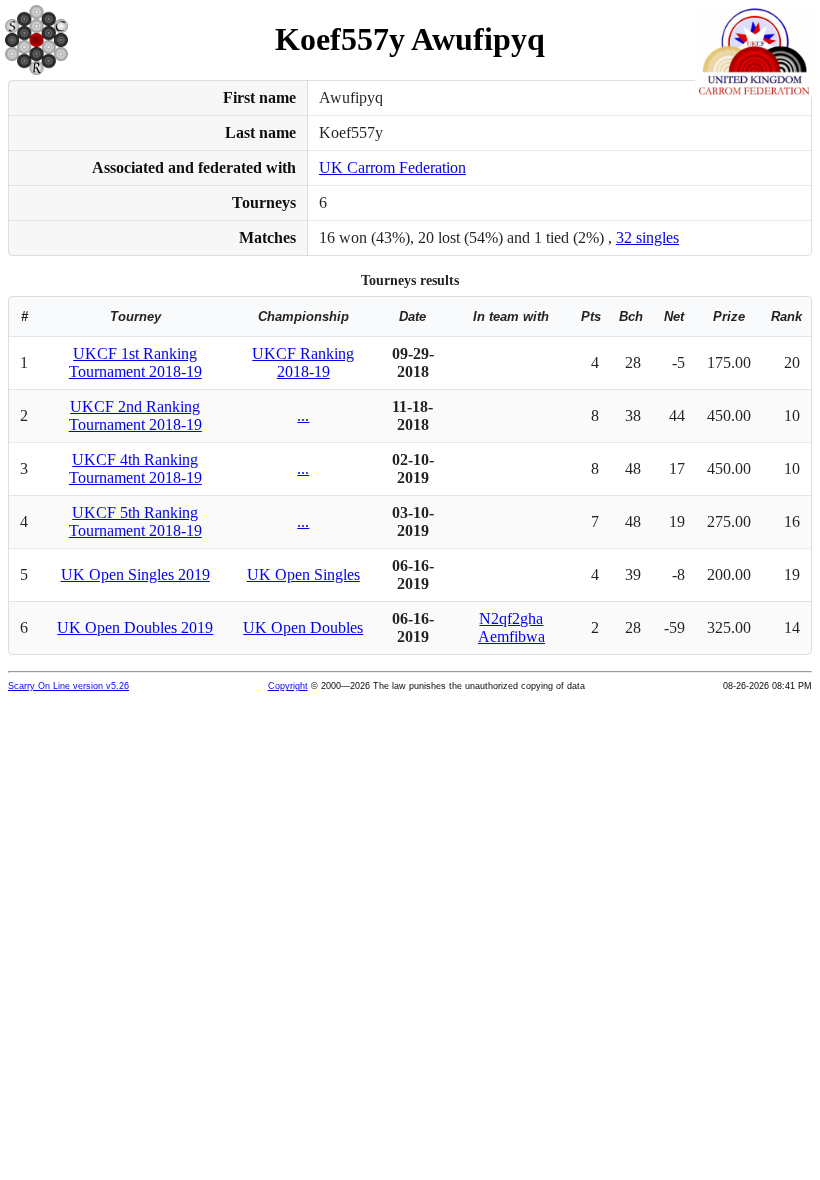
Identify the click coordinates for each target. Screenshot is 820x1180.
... (303, 415)
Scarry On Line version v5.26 (68, 686)
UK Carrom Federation (392, 167)
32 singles (647, 237)
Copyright (288, 686)
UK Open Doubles (303, 627)
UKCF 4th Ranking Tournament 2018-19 (135, 468)
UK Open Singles (303, 574)
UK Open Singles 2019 (135, 574)
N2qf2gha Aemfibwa (511, 627)
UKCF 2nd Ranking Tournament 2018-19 (135, 415)
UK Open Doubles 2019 (135, 627)
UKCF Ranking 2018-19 (303, 362)
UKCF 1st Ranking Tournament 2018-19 (135, 362)
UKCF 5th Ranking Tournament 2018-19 (135, 521)
